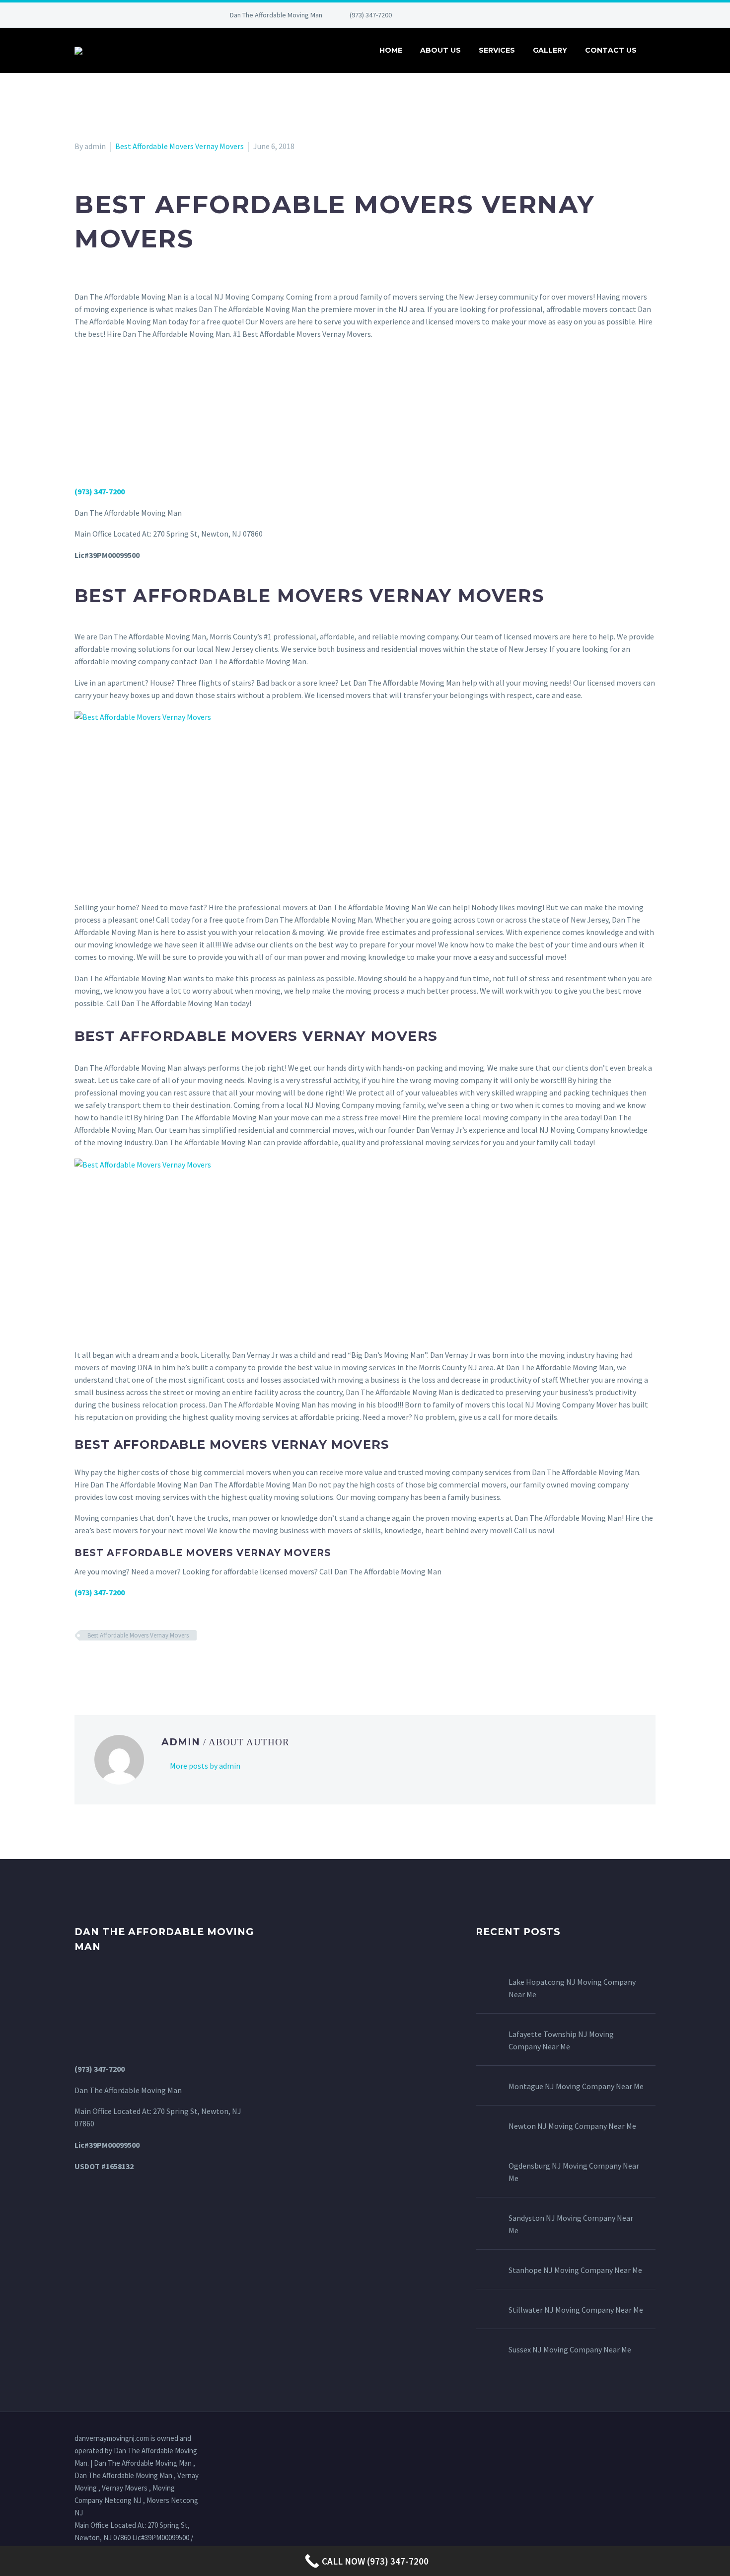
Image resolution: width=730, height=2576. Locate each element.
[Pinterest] (491, 15)
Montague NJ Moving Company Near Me (576, 2086)
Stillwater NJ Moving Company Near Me (576, 2310)
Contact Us (611, 50)
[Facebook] (432, 15)
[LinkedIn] (446, 15)
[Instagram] (476, 15)
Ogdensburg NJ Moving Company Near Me (574, 2172)
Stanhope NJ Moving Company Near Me (575, 2270)
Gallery (550, 50)
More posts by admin (205, 1766)
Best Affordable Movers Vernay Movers (180, 146)
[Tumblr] (124, 1664)
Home (391, 50)
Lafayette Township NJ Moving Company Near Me (561, 2040)
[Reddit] (153, 1664)
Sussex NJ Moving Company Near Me (570, 2349)
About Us (440, 50)
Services (497, 50)
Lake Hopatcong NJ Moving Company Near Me (572, 1988)
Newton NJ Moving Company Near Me (572, 2126)
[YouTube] (506, 15)
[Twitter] (461, 15)
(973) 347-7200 (371, 15)
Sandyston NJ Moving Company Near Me (571, 2224)
